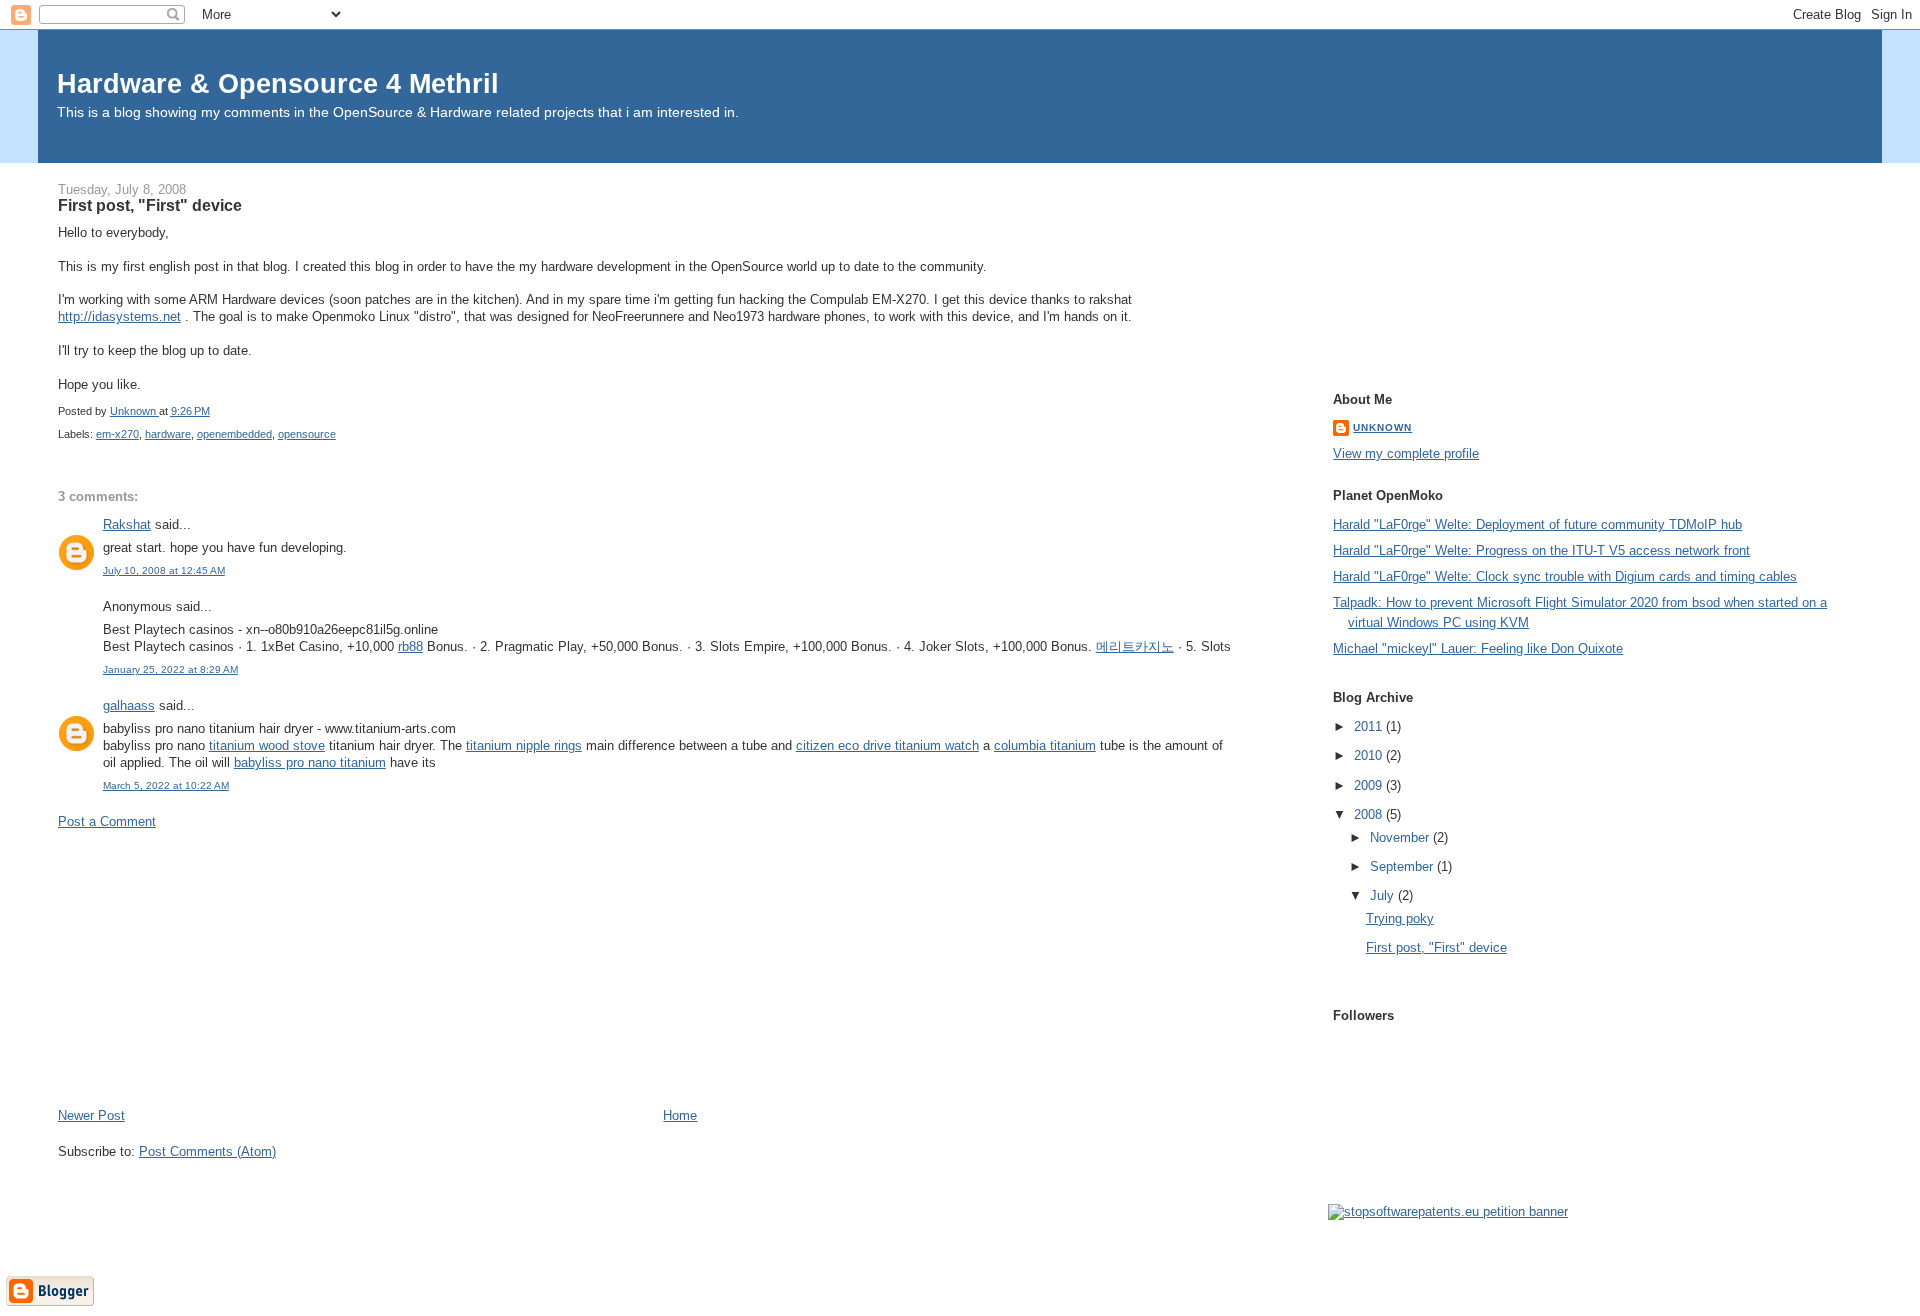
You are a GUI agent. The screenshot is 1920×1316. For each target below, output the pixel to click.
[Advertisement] (208, 967)
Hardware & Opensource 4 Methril (278, 83)
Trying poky (1400, 918)
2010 (1370, 755)
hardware (168, 434)
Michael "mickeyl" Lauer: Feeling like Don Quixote (1478, 648)
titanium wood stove (267, 745)
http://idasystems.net (119, 316)
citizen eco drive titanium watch (887, 745)
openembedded (234, 434)
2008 (1370, 814)
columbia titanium (1045, 745)
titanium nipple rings (524, 745)
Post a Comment (107, 821)
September (1403, 866)
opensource (307, 434)
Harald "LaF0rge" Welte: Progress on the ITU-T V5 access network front (1541, 550)
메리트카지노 (1135, 646)
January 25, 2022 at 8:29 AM (170, 669)
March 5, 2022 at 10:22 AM (166, 785)
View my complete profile (1406, 453)
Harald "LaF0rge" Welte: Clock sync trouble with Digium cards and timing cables (1565, 576)
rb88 (410, 646)
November (1401, 837)
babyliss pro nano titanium (310, 762)
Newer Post (91, 1115)
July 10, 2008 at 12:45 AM (164, 570)
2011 (1370, 726)
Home (680, 1115)
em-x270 (117, 434)
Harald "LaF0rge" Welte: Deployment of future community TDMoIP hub (1537, 524)
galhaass (129, 705)
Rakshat (127, 524)
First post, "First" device (1436, 947)
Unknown (1382, 427)
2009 (1370, 785)
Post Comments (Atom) (207, 1151)
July (1384, 895)
